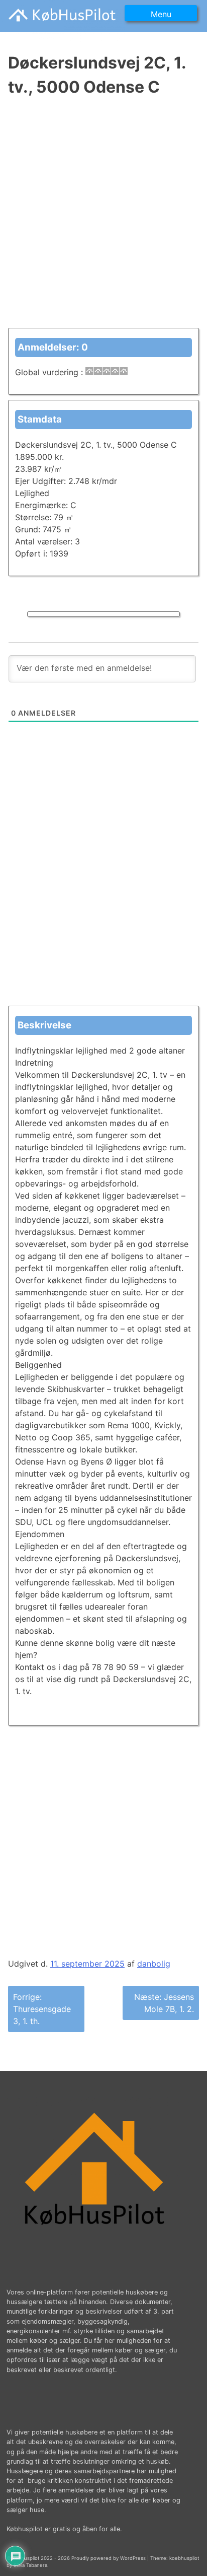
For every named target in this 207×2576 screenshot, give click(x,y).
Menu (161, 14)
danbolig (154, 1964)
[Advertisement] (103, 219)
